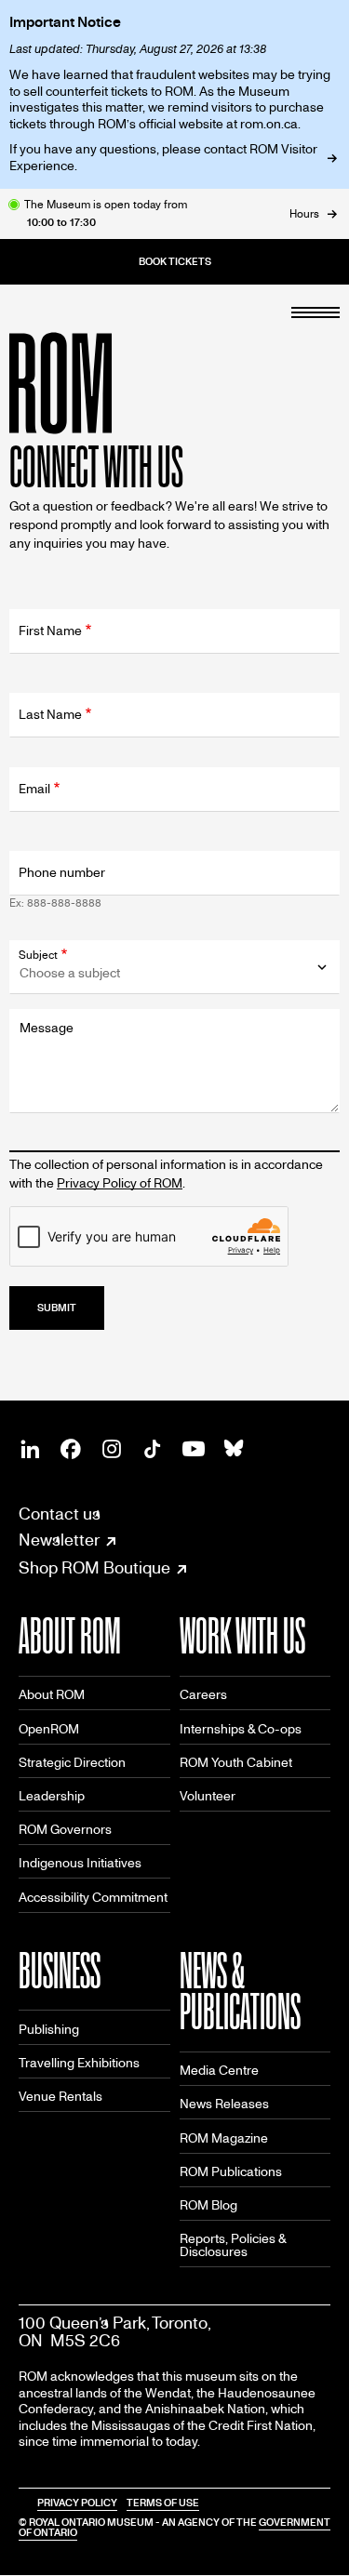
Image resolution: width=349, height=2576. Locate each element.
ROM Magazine (224, 2138)
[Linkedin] (30, 1449)
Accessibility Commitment (93, 1898)
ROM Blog (208, 2205)
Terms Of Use (163, 2503)
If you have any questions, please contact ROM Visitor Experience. (163, 158)
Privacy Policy (77, 2503)
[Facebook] (71, 1449)
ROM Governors (65, 1830)
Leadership (52, 1796)
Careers (203, 1695)
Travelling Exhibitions (79, 2063)
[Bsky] (235, 1449)
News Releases (224, 2104)
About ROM (52, 1695)
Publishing (49, 2030)
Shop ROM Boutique (94, 1569)
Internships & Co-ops (241, 1729)
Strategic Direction (72, 1763)
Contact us (60, 1514)
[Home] (102, 383)
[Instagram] (112, 1449)
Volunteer (208, 1796)
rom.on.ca (269, 124)
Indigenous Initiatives (80, 1863)
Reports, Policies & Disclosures (233, 2245)
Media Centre (219, 2071)
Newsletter (59, 1541)
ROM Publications (231, 2172)
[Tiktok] (153, 1449)
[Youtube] (194, 1449)
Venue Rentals (60, 2097)
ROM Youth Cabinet (236, 1763)
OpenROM (49, 1729)
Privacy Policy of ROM (120, 1183)
